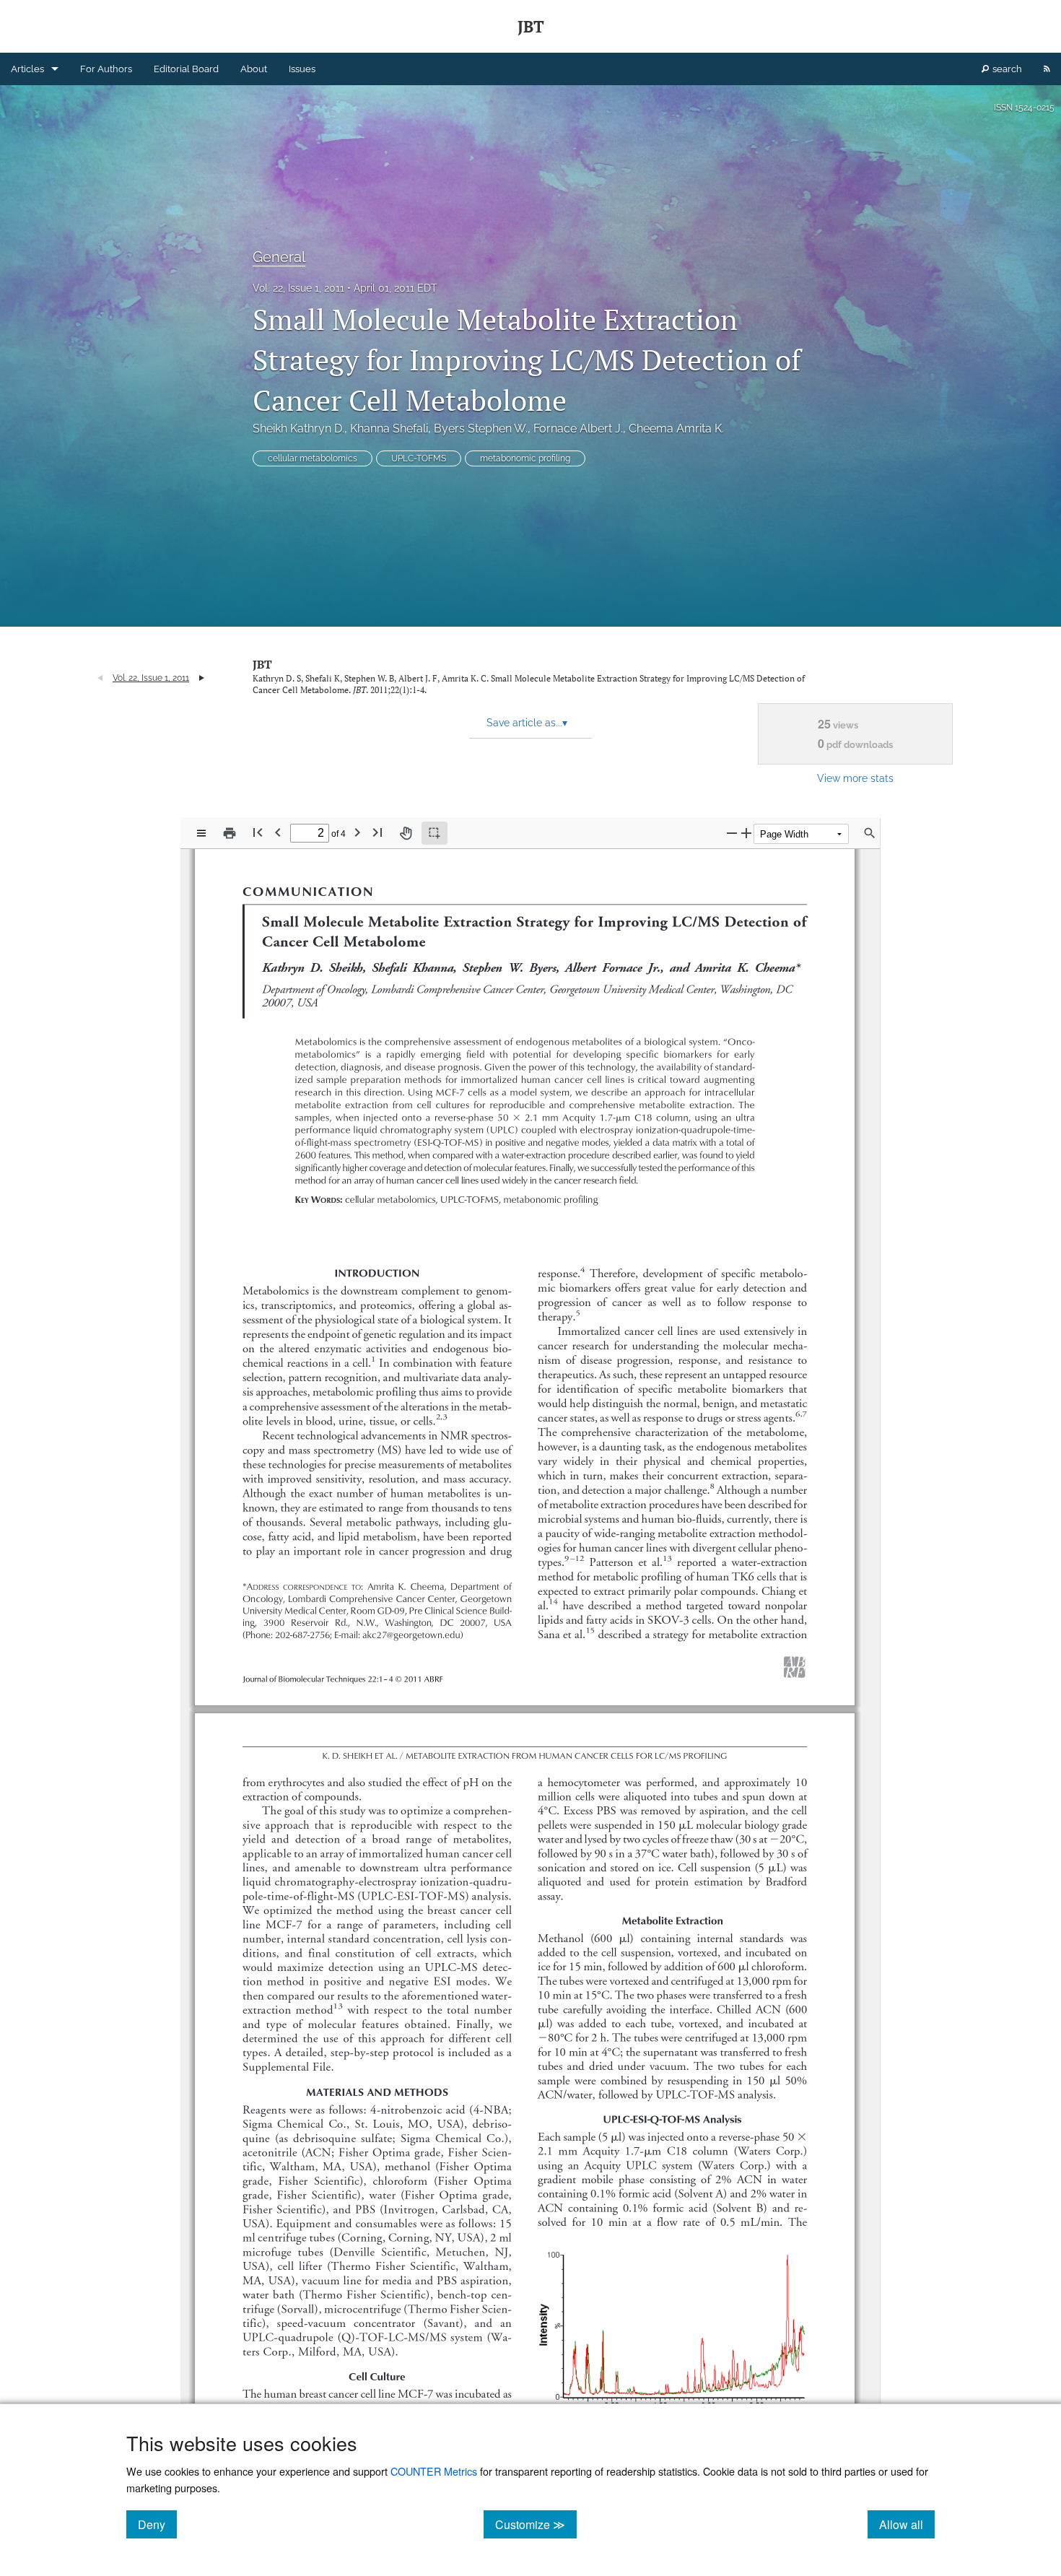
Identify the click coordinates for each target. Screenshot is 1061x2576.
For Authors (106, 69)
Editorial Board (186, 69)
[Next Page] (357, 832)
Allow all (907, 2524)
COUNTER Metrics (434, 2471)
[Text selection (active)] (435, 833)
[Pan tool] (406, 833)
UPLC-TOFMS (419, 458)
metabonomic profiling (525, 458)
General (279, 257)
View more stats (855, 778)
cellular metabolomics (313, 458)
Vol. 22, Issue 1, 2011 (298, 288)
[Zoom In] (746, 833)
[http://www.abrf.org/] (796, 1659)
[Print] (230, 833)
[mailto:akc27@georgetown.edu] (409, 1634)
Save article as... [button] (527, 723)
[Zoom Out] (732, 833)
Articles (27, 69)
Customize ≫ (536, 2524)
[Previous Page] (278, 832)
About (254, 69)
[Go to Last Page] (377, 832)
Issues (302, 69)
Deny (157, 2524)
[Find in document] (870, 833)
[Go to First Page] (258, 832)
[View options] (201, 833)
